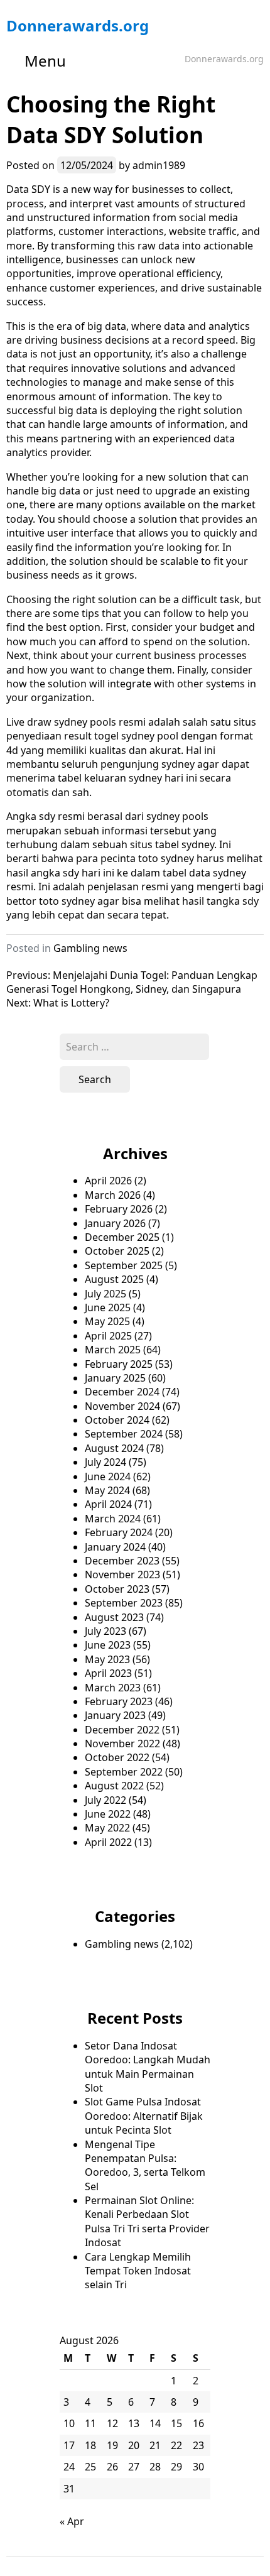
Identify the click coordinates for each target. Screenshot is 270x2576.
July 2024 (105, 1462)
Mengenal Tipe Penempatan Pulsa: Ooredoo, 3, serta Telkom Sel (145, 2165)
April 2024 (108, 1504)
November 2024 (122, 1406)
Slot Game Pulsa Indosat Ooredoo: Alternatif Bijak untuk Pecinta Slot (144, 2116)
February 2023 (119, 1701)
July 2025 (105, 1294)
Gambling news (90, 948)
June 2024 (108, 1476)
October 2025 (117, 1251)
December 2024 (122, 1392)
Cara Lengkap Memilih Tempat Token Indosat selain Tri (138, 2271)
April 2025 (108, 1336)
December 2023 (122, 1561)
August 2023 (114, 1617)
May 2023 (107, 1659)
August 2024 (114, 1448)
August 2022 (114, 1786)
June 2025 (108, 1307)
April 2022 (108, 1842)
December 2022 (122, 1730)
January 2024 (115, 1547)
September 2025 (124, 1265)
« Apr (72, 2521)
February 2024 (119, 1532)
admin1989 (159, 165)
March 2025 (113, 1350)
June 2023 (108, 1645)
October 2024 (117, 1420)
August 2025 (114, 1279)
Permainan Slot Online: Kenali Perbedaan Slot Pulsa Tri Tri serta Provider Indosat (147, 2221)
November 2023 (122, 1575)
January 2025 (115, 1378)
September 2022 (124, 1772)
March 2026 (113, 1195)
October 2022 (117, 1757)
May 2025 (107, 1321)
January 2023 (115, 1715)
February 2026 (119, 1209)
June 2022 (108, 1814)
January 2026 (115, 1223)
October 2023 (117, 1589)
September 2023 (124, 1603)
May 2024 (107, 1490)
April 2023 (108, 1673)
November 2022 (122, 1744)
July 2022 (105, 1800)
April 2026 (108, 1181)
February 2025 (119, 1364)
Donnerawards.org (78, 25)
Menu (45, 61)
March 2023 (113, 1688)
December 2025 (122, 1237)
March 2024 (113, 1519)
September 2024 (124, 1434)
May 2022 (107, 1828)
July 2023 (105, 1631)
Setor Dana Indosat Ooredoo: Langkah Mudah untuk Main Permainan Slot (148, 2067)
